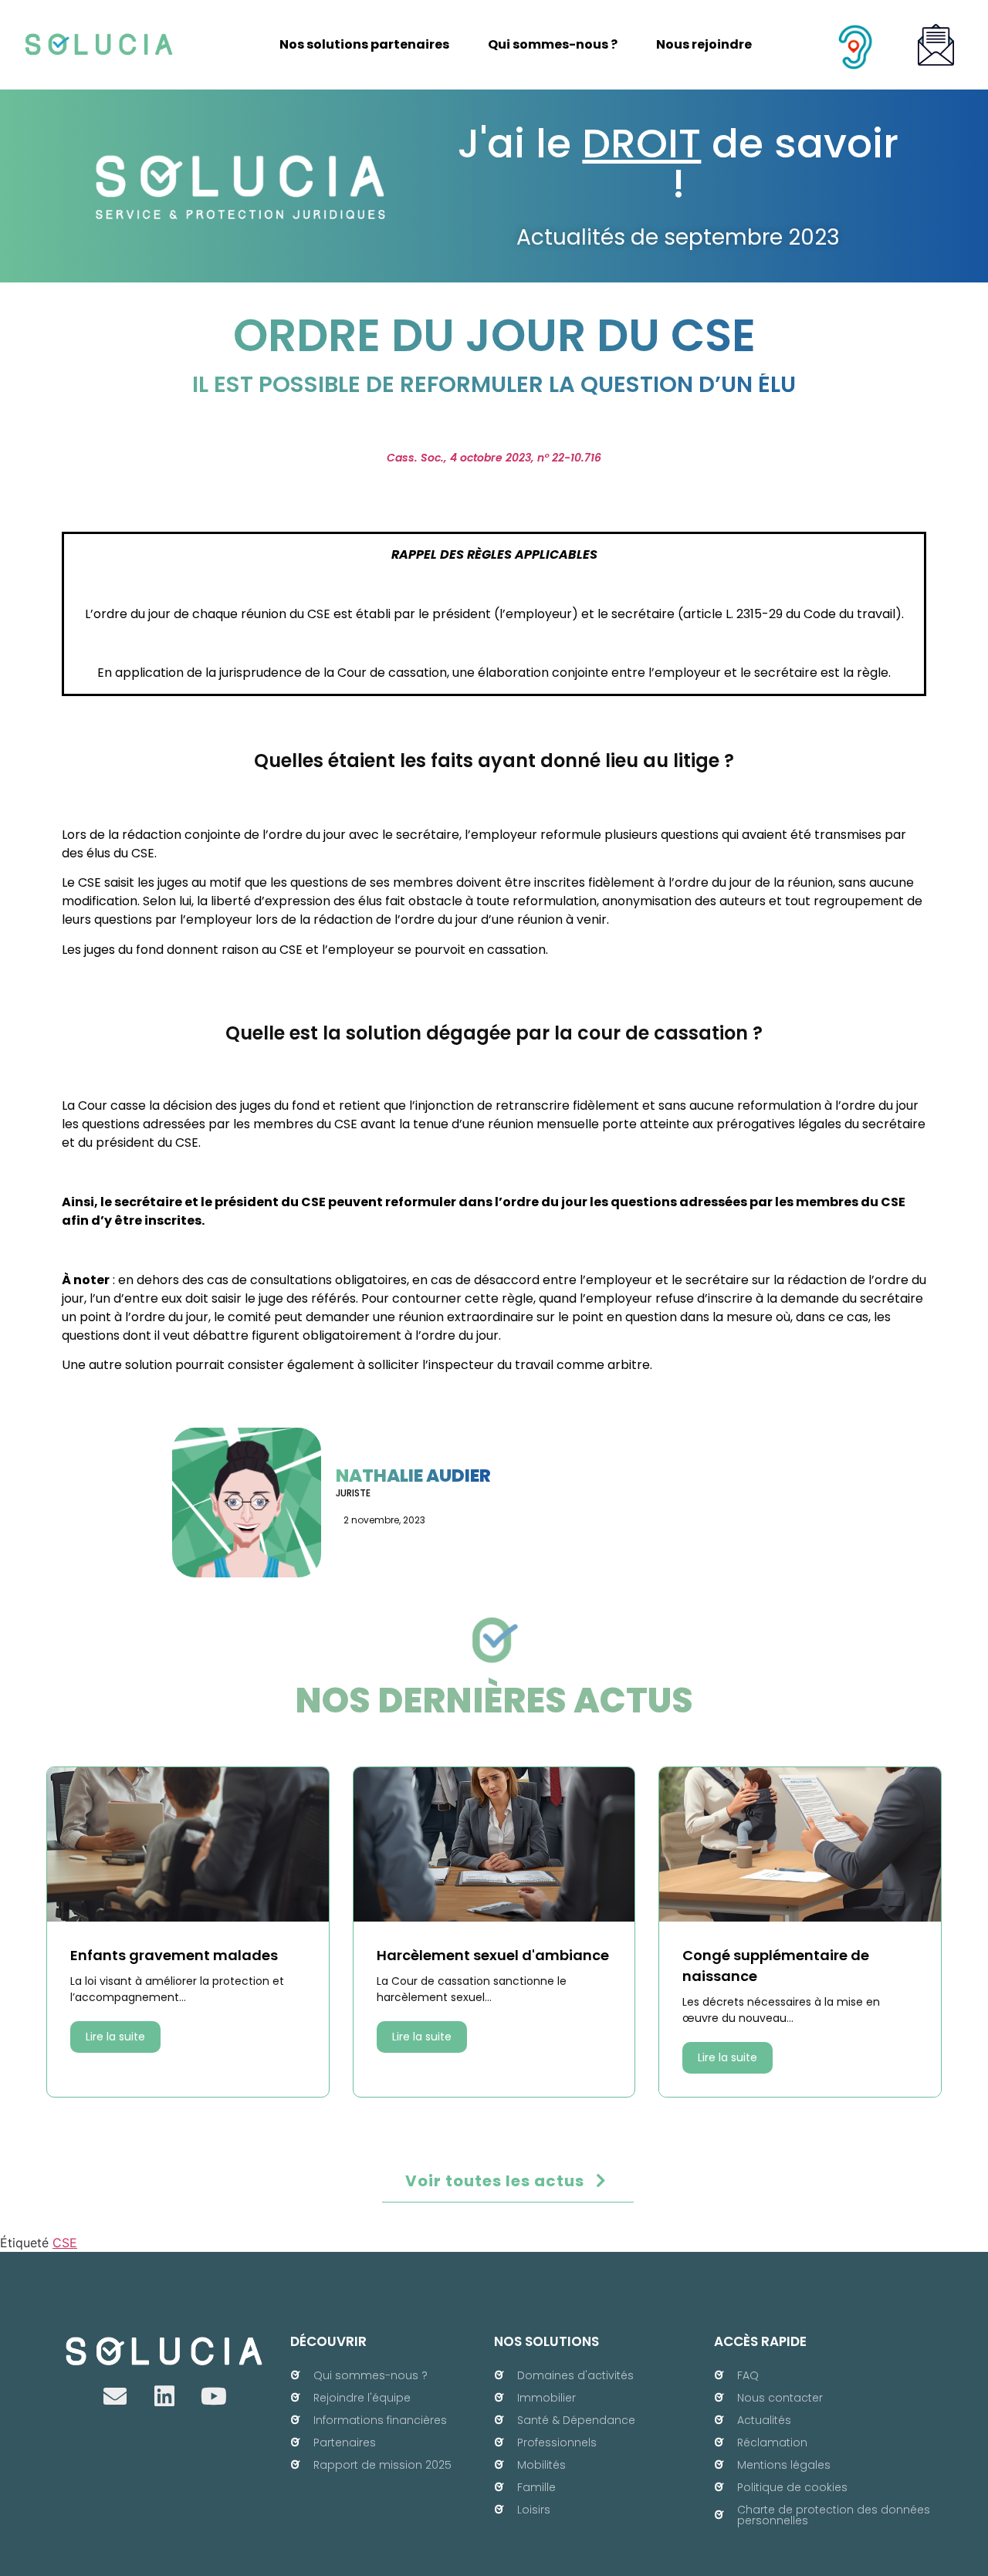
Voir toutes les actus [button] (495, 2181)
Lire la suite (115, 2037)
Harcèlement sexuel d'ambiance (493, 1955)
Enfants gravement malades (174, 1955)
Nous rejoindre (704, 44)
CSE (65, 2243)
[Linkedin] (164, 2396)
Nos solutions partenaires (364, 44)
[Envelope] (115, 2396)
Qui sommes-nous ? (553, 44)
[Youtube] (214, 2396)
